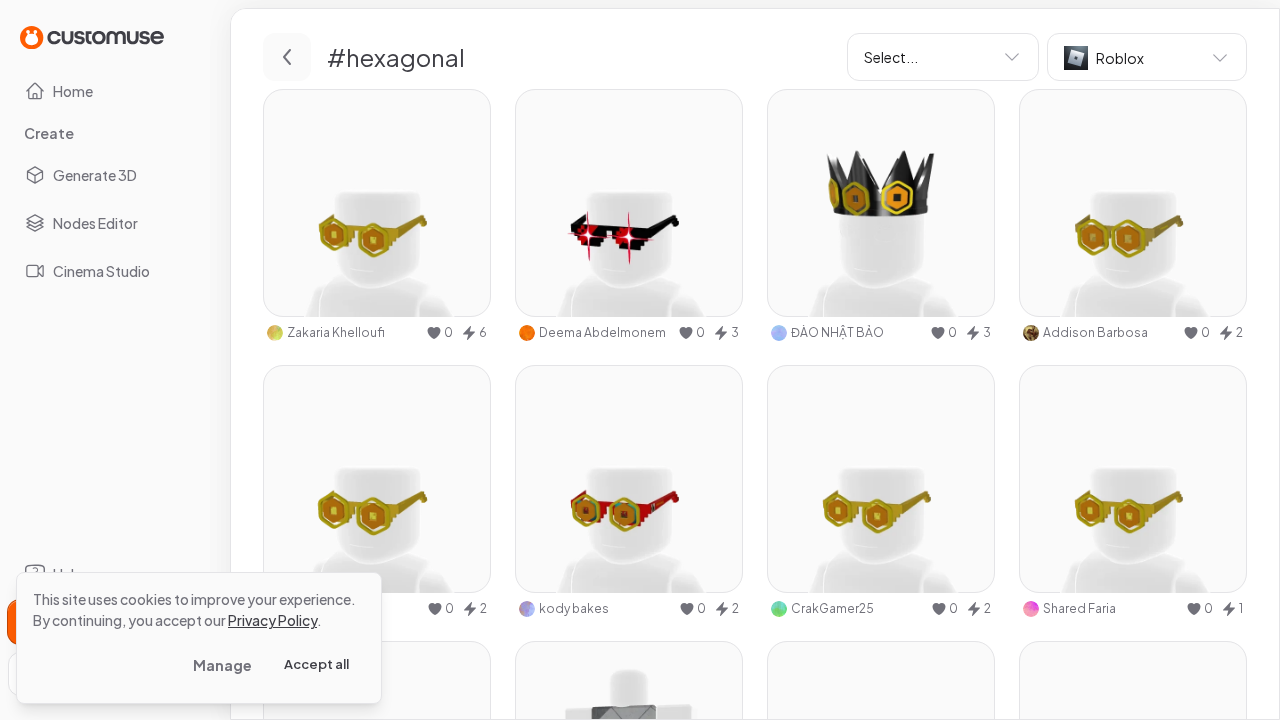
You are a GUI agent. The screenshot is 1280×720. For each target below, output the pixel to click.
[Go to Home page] (92, 36)
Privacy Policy (272, 620)
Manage (222, 665)
